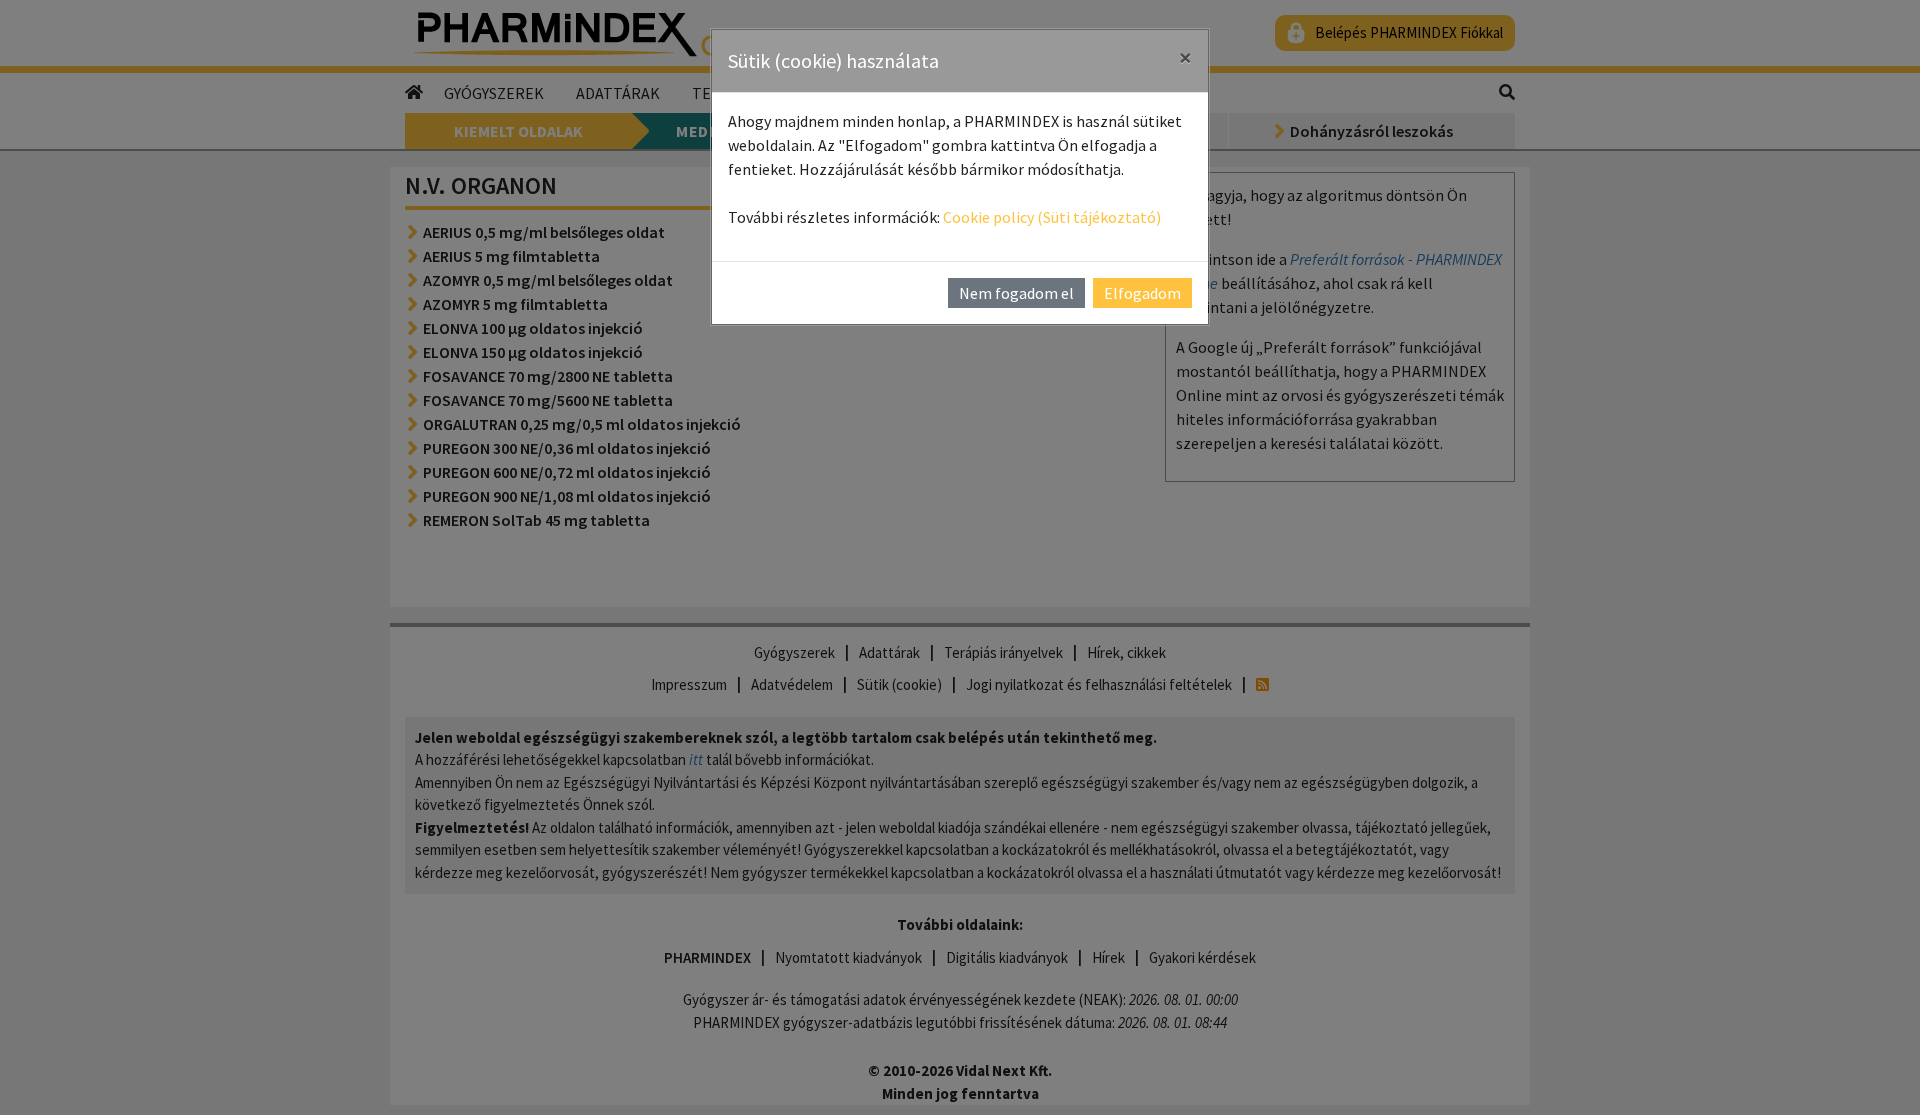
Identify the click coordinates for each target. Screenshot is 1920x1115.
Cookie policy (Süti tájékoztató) (1052, 217)
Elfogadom (1142, 293)
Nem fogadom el (1016, 293)
